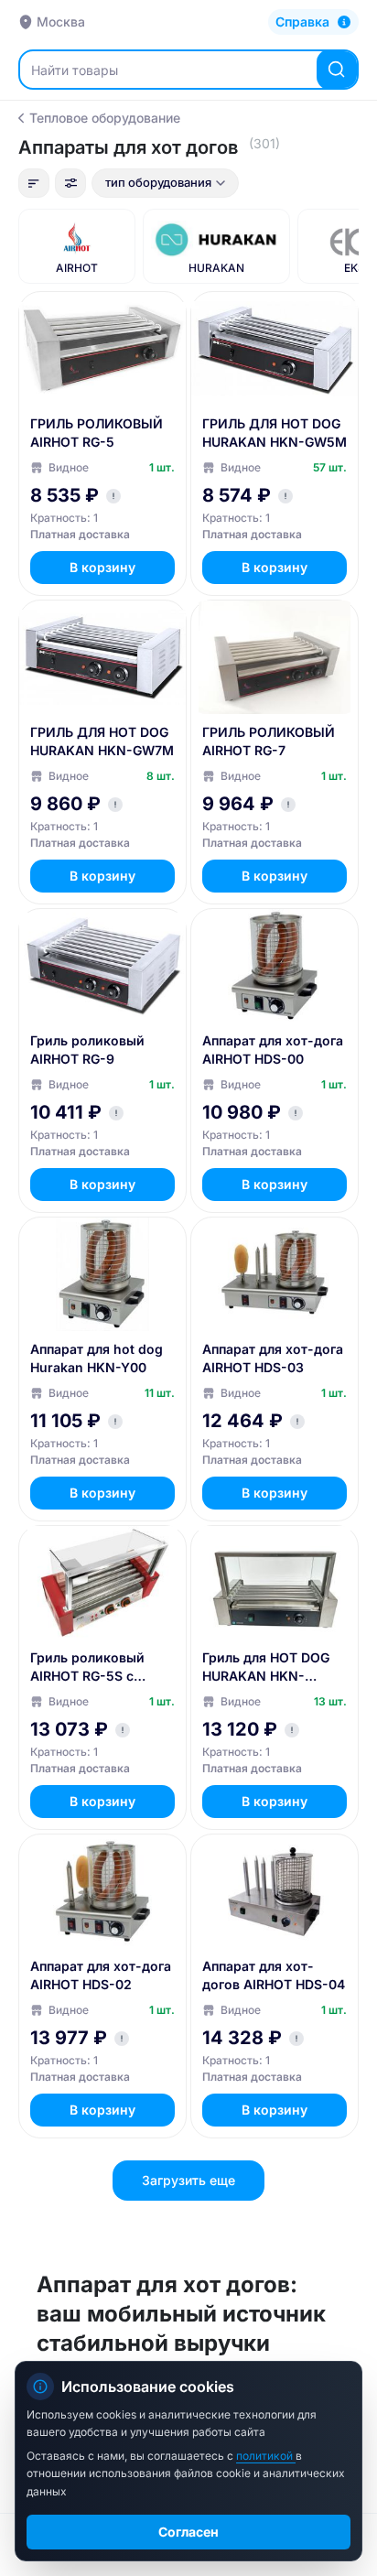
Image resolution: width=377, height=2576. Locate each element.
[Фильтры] (70, 183)
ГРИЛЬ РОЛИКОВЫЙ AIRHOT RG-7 (269, 741)
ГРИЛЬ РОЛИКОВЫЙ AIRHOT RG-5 (97, 433)
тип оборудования (158, 182)
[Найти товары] (337, 70)
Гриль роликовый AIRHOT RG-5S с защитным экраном (94, 1667)
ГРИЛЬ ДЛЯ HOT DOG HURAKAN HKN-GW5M (275, 433)
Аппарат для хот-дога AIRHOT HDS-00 (273, 1050)
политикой (266, 2456)
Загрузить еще (188, 2180)
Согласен (188, 2532)
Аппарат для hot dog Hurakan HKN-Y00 (97, 1358)
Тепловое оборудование (105, 118)
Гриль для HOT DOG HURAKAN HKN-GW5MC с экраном (266, 1667)
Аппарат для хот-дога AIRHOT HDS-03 (273, 1358)
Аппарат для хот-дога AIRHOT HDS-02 (101, 1975)
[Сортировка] (34, 183)
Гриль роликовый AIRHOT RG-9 (87, 1050)
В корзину (102, 567)
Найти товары (75, 70)
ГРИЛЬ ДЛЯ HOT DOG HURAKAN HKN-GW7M (102, 741)
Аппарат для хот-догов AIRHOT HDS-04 (274, 1975)
